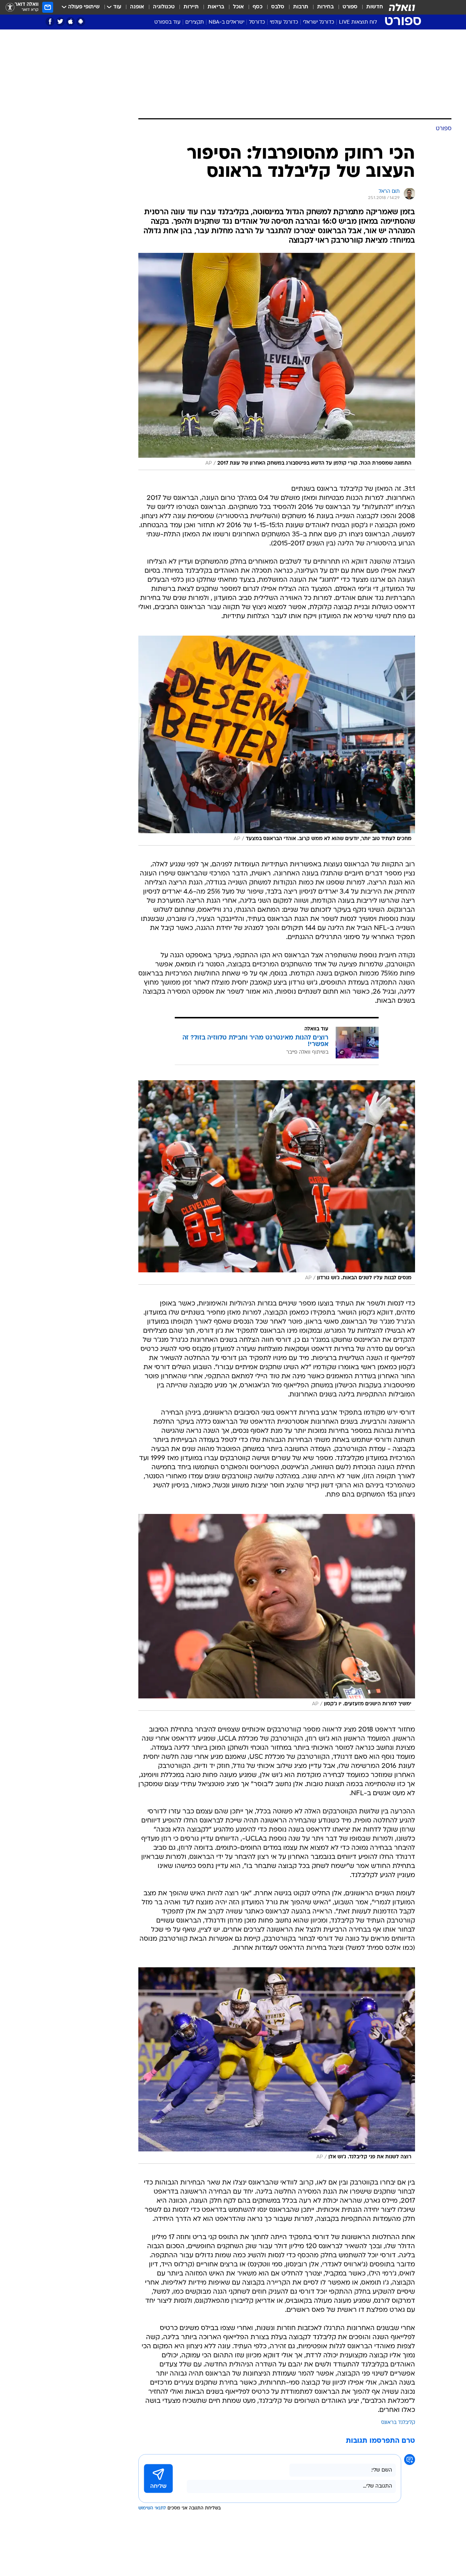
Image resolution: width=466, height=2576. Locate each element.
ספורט (350, 7)
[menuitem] (370, 7)
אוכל (238, 7)
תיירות (191, 7)
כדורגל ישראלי (319, 22)
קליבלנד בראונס (398, 2423)
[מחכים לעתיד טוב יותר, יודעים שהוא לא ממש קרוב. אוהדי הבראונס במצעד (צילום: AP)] (277, 741)
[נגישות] (10, 7)
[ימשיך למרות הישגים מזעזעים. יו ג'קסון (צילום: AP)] (277, 1612)
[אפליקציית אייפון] (70, 22)
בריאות (216, 7)
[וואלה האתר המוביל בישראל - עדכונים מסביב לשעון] (402, 7)
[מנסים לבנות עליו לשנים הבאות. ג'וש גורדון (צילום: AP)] (277, 1182)
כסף (258, 7)
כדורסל (257, 22)
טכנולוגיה (164, 7)
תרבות (301, 7)
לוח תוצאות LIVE (358, 22)
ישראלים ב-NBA (226, 22)
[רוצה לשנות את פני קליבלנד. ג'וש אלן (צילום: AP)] (277, 2066)
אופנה (137, 7)
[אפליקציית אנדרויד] (81, 22)
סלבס (278, 7)
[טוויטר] (60, 22)
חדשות (375, 7)
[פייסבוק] (50, 22)
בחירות (325, 7)
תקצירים (195, 22)
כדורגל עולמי (284, 22)
